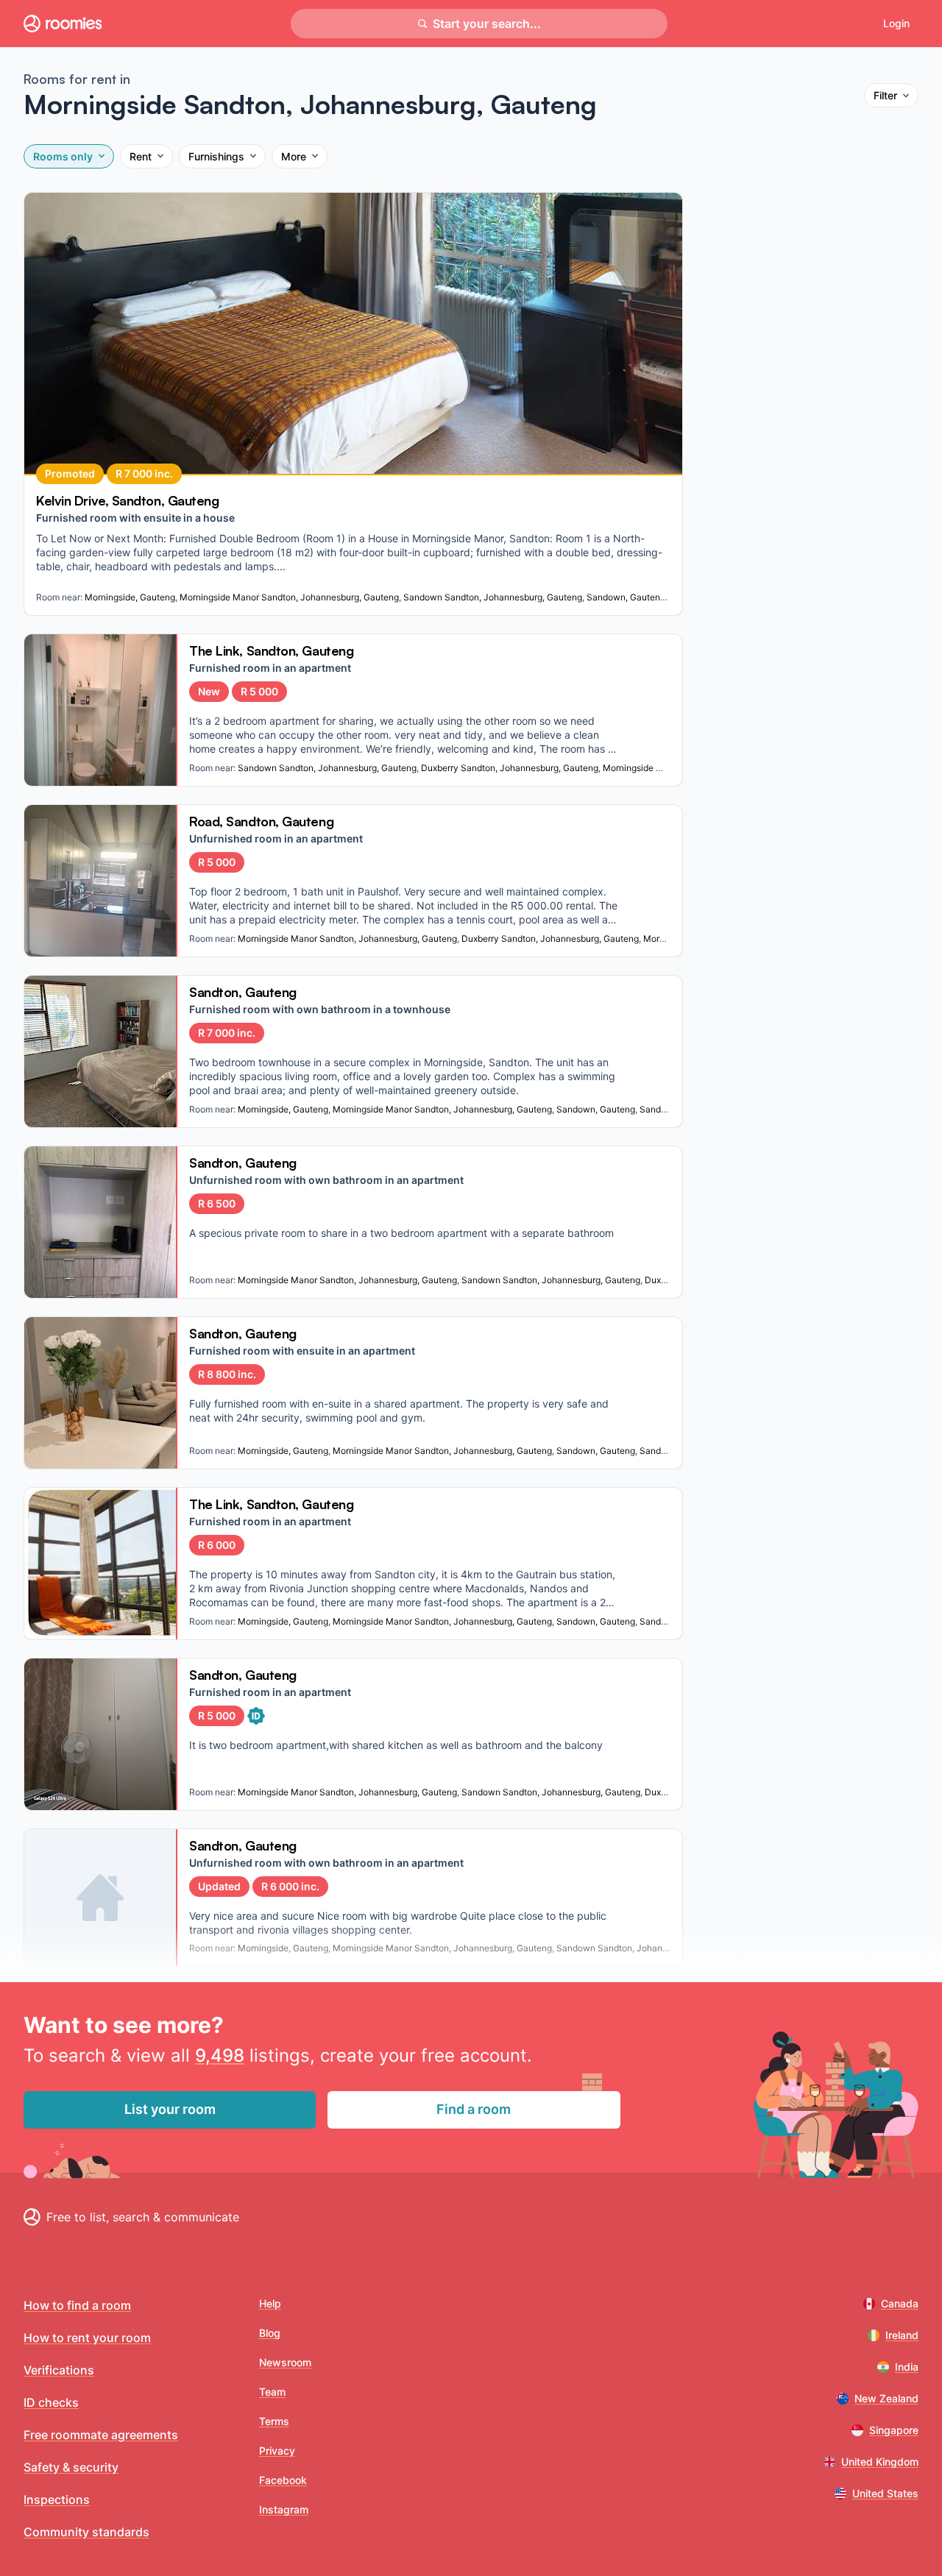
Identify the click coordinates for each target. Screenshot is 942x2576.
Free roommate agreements (101, 2435)
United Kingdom (880, 2462)
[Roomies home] (63, 24)
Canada (900, 2303)
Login (896, 23)
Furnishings (216, 156)
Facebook (283, 2480)
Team (272, 2392)
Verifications (59, 2370)
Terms (274, 2421)
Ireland (902, 2335)
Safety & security (71, 2467)
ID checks (51, 2402)
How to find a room (77, 2305)
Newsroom (285, 2362)
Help (270, 2303)
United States (885, 2493)
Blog (270, 2333)
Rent (141, 156)
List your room (170, 2109)
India (907, 2367)
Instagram (284, 2509)
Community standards (86, 2532)
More (294, 156)
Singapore (894, 2430)
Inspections (57, 2499)
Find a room (474, 2109)
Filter (885, 95)
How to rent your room (87, 2338)
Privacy (277, 2451)
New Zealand (886, 2398)
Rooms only (63, 156)
